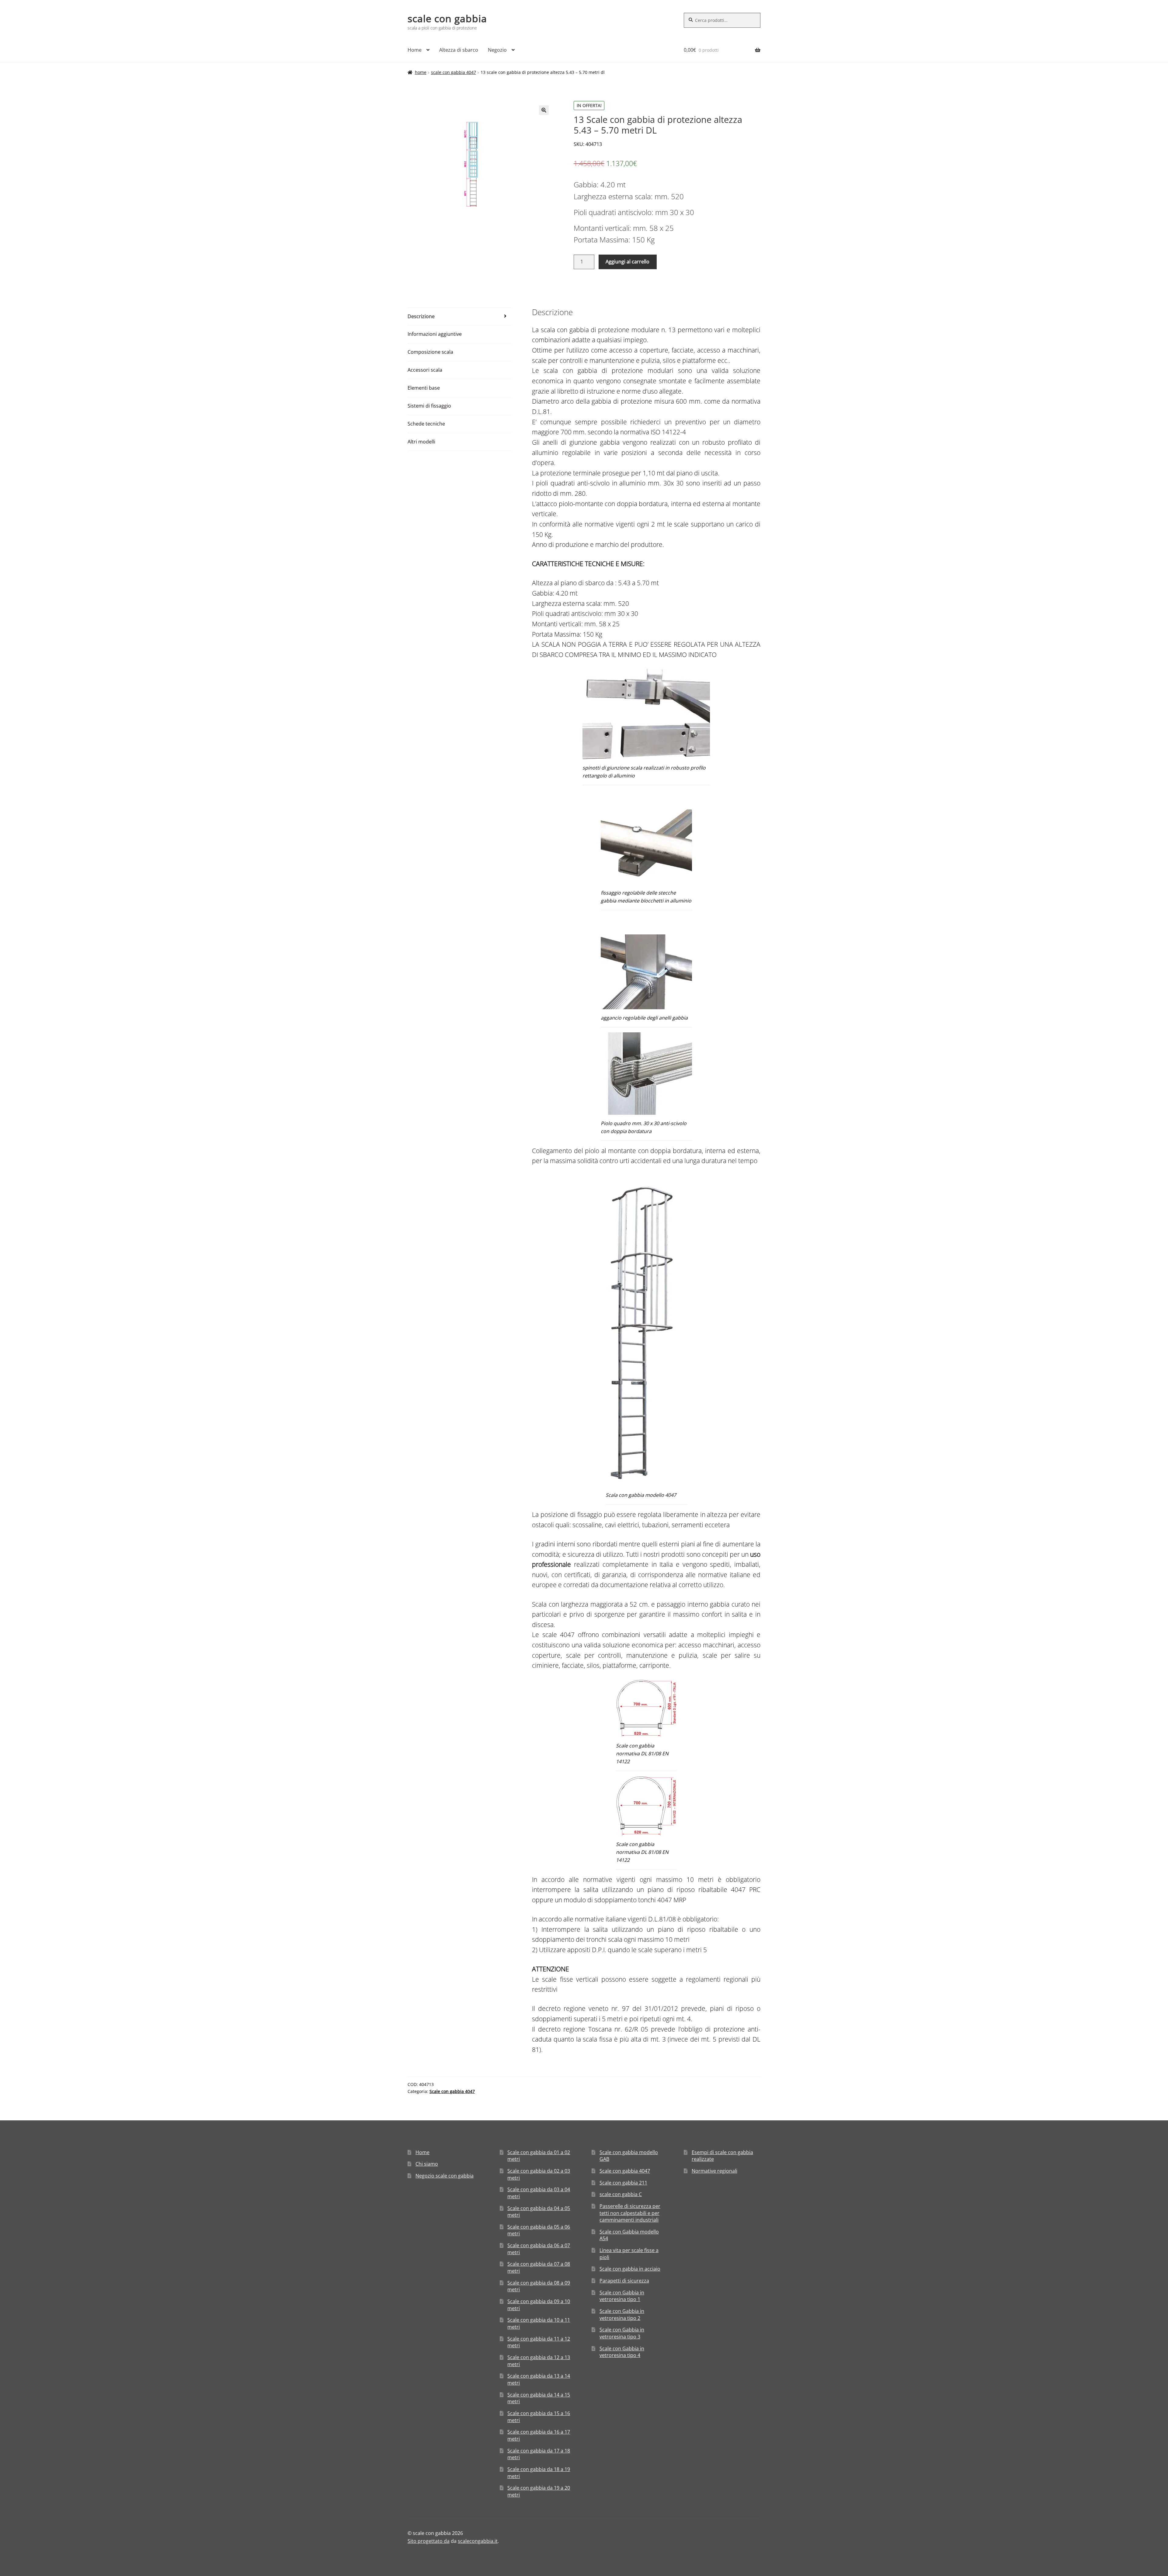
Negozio (497, 50)
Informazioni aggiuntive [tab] (435, 334)
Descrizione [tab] (421, 316)
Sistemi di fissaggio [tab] (429, 406)
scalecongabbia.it (478, 2541)
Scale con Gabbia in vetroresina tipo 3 (622, 2333)
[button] (544, 110)
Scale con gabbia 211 (623, 2183)
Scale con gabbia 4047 (454, 72)
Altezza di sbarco (459, 50)
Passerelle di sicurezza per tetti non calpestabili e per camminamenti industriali (630, 2213)
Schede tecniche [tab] (426, 424)
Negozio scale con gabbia (445, 2176)
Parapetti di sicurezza (624, 2281)
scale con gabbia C (621, 2194)
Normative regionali (714, 2171)
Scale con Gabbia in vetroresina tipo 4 (622, 2352)
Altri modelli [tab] (421, 442)
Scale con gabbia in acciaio (630, 2269)
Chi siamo (427, 2164)
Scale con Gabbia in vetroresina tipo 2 (622, 2315)
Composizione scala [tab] (430, 352)
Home (415, 50)
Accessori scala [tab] (425, 370)
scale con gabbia (447, 18)
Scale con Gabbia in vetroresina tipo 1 (622, 2296)
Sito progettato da (429, 2541)
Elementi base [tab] (424, 388)
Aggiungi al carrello (627, 262)
